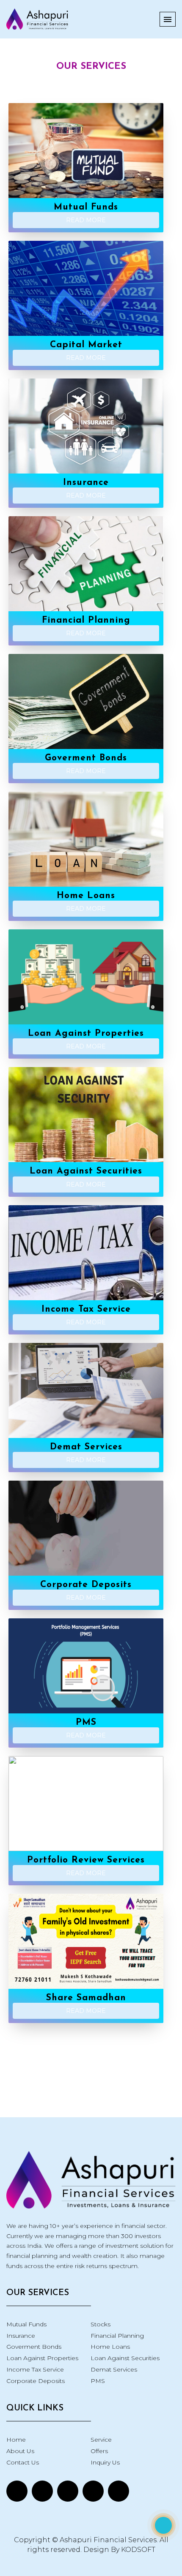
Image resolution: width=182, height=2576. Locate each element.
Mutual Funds (26, 2324)
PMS (98, 2381)
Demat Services (114, 2369)
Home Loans (110, 2347)
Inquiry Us (105, 2462)
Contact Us (23, 2462)
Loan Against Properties (42, 2358)
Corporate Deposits (36, 2381)
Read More (86, 220)
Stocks (101, 2324)
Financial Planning (117, 2336)
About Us (20, 2451)
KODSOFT (138, 2550)
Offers (99, 2451)
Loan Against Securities (125, 2358)
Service (101, 2440)
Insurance (21, 2336)
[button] (168, 19)
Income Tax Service (35, 2369)
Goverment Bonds (34, 2347)
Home (16, 2440)
